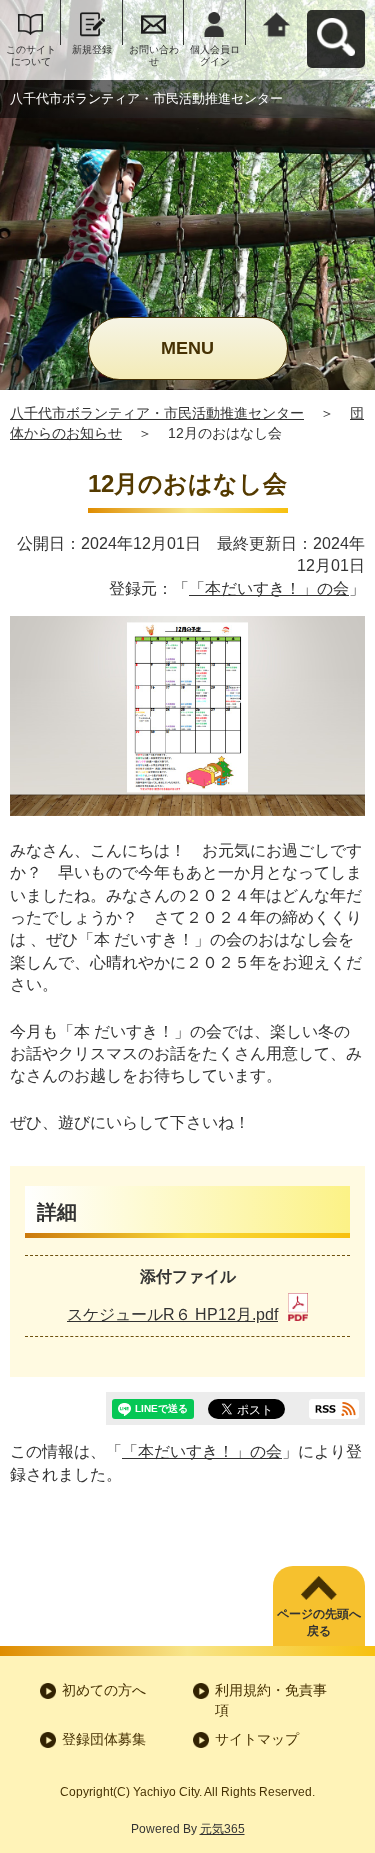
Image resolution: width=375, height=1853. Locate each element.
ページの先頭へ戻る (319, 1622)
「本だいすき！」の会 (269, 588)
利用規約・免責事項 (271, 1700)
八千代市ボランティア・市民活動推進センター (157, 413)
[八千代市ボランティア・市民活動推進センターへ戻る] (276, 22)
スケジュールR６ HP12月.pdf (172, 1314)
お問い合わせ (154, 55)
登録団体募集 (104, 1739)
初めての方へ (104, 1690)
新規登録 (92, 49)
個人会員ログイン (215, 55)
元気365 (222, 1829)
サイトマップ (257, 1739)
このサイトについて (31, 55)
